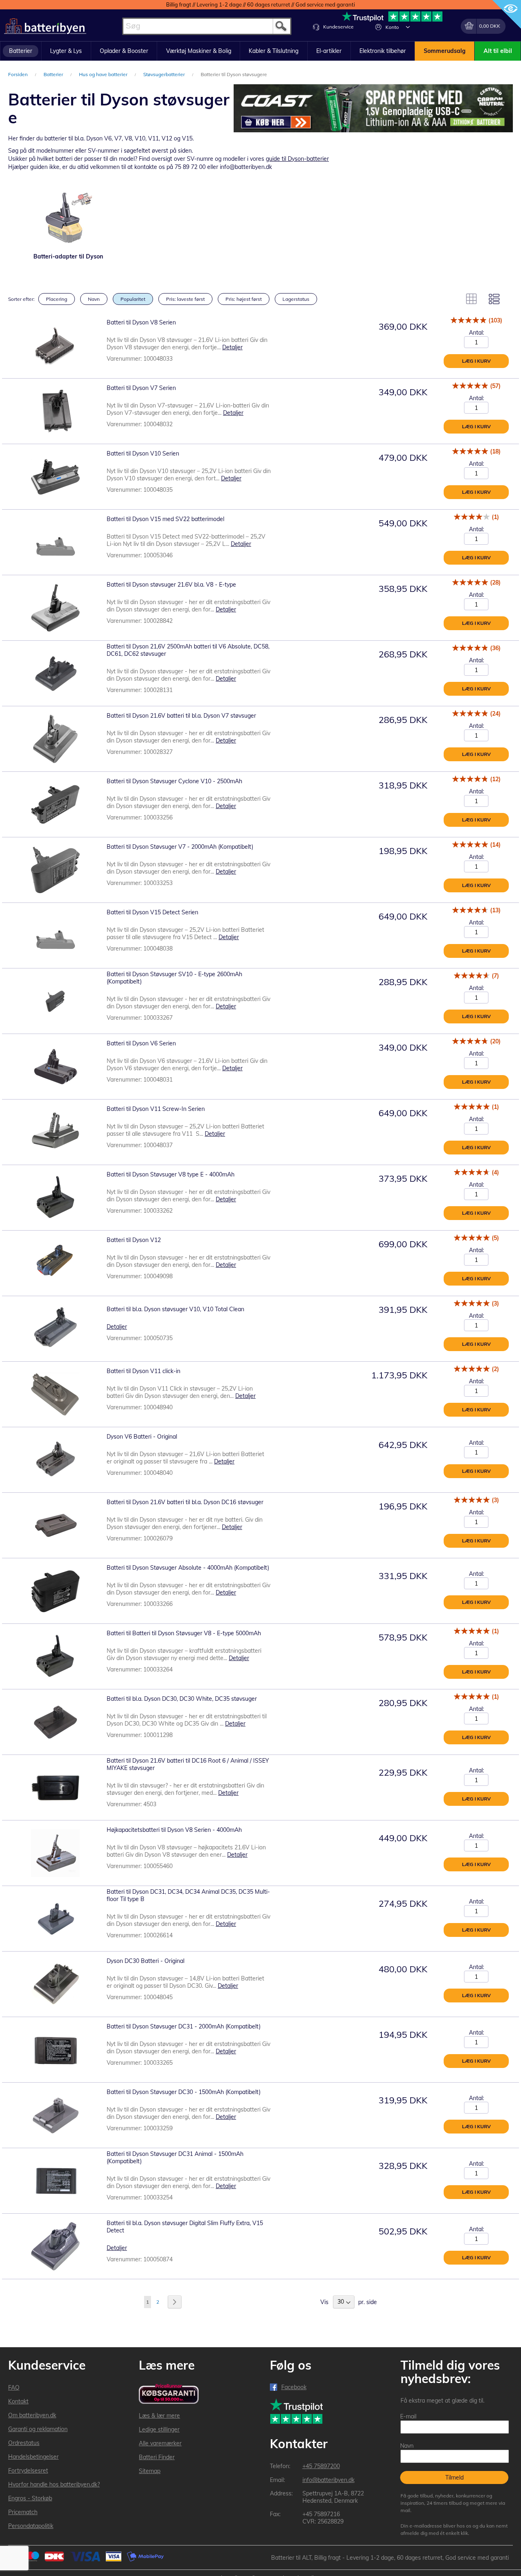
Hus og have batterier (104, 74)
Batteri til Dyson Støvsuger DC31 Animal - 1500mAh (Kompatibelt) (175, 2158)
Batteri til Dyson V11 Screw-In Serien (156, 1109)
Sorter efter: (21, 299)
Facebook (294, 2387)
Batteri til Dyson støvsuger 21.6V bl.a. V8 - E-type (171, 585)
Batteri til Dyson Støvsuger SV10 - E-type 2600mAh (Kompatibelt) (174, 978)
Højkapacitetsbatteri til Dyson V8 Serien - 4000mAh (174, 1830)
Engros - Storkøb (30, 2498)
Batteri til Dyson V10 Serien (143, 453)
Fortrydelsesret (28, 2471)
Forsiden (19, 74)
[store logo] (45, 26)
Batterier (54, 74)
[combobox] (207, 26)
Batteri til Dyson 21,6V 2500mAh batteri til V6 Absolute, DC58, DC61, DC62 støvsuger (188, 650)
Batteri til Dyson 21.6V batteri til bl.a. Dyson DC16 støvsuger (185, 1502)
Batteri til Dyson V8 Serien (141, 322)
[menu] (260, 51)
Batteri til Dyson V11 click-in (143, 1371)
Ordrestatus (24, 2443)
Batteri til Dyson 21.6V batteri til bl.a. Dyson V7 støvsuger (181, 716)
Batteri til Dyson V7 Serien (141, 388)
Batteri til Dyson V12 (134, 1240)
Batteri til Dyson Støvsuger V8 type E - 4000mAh (171, 1174)
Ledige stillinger (159, 2429)
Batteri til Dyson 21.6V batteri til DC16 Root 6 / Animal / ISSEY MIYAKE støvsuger (188, 1764)
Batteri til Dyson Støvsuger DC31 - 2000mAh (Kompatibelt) (184, 2026)
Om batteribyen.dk (32, 2415)
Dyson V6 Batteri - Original (142, 1437)
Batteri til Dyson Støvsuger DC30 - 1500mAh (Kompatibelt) (184, 2092)
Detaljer (232, 347)
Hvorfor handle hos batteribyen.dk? (54, 2484)
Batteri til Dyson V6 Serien (141, 1043)
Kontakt (18, 2401)
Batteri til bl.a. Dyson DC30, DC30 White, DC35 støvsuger (182, 1699)
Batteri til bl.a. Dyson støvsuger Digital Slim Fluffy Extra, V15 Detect (185, 2227)
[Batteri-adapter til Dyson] (68, 218)
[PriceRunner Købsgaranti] (169, 2394)
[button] (408, 27)
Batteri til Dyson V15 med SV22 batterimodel (165, 519)
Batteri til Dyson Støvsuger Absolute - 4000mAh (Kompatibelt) (188, 1568)
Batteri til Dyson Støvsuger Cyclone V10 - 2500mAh (174, 781)
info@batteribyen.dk (328, 2480)
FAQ (14, 2388)
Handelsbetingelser (33, 2457)
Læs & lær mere (159, 2416)
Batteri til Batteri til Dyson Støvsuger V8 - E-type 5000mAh (184, 1633)
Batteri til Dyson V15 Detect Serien (152, 912)
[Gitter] (471, 299)
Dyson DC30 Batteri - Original (146, 1961)
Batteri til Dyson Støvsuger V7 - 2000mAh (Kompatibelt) (180, 847)
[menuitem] (21, 51)
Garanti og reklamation (38, 2429)
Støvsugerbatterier (165, 74)
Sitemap (150, 2471)
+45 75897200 (321, 2466)
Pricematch (23, 2512)
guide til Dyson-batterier (297, 159)
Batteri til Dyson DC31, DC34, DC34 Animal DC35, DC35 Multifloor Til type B (188, 1895)
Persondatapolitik (31, 2526)
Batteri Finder (157, 2457)
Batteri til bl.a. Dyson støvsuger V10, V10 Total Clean (175, 1309)
